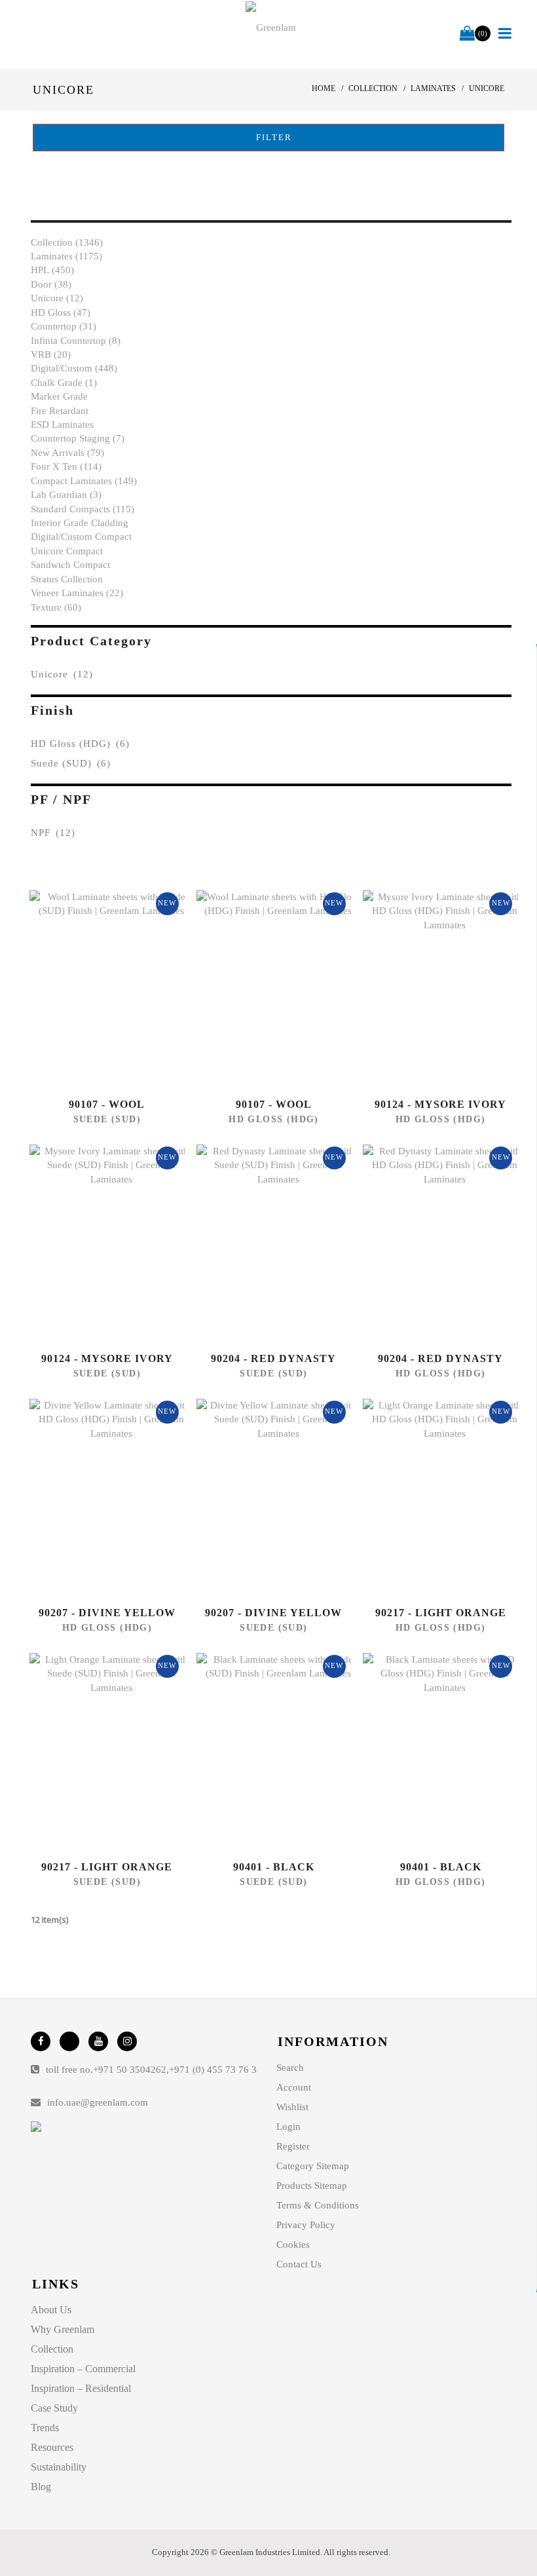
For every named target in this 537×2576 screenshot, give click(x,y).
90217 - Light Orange (441, 1613)
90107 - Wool (107, 1104)
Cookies (293, 2245)
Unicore (62, 674)
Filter (272, 137)
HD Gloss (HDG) (80, 744)
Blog (41, 2487)
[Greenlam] (271, 27)
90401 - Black (274, 1867)
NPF (53, 833)
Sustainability (59, 2467)
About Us (51, 2310)
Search (290, 2068)
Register (293, 2146)
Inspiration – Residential (81, 2388)
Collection (52, 2349)
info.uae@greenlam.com (98, 2102)
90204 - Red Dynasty (273, 1358)
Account (294, 2087)
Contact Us (299, 2264)
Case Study (54, 2408)
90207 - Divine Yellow (107, 1613)
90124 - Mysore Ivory (440, 1104)
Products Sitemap (312, 2186)
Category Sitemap (313, 2166)
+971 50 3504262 (130, 2070)
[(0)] (467, 34)
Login (288, 2127)
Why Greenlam (63, 2329)
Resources (52, 2447)
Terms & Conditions (318, 2205)
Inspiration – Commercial (83, 2369)
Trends (45, 2428)
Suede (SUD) (71, 763)
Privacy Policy (306, 2225)
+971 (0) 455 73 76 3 (213, 2070)
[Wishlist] (107, 989)
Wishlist (292, 2107)
